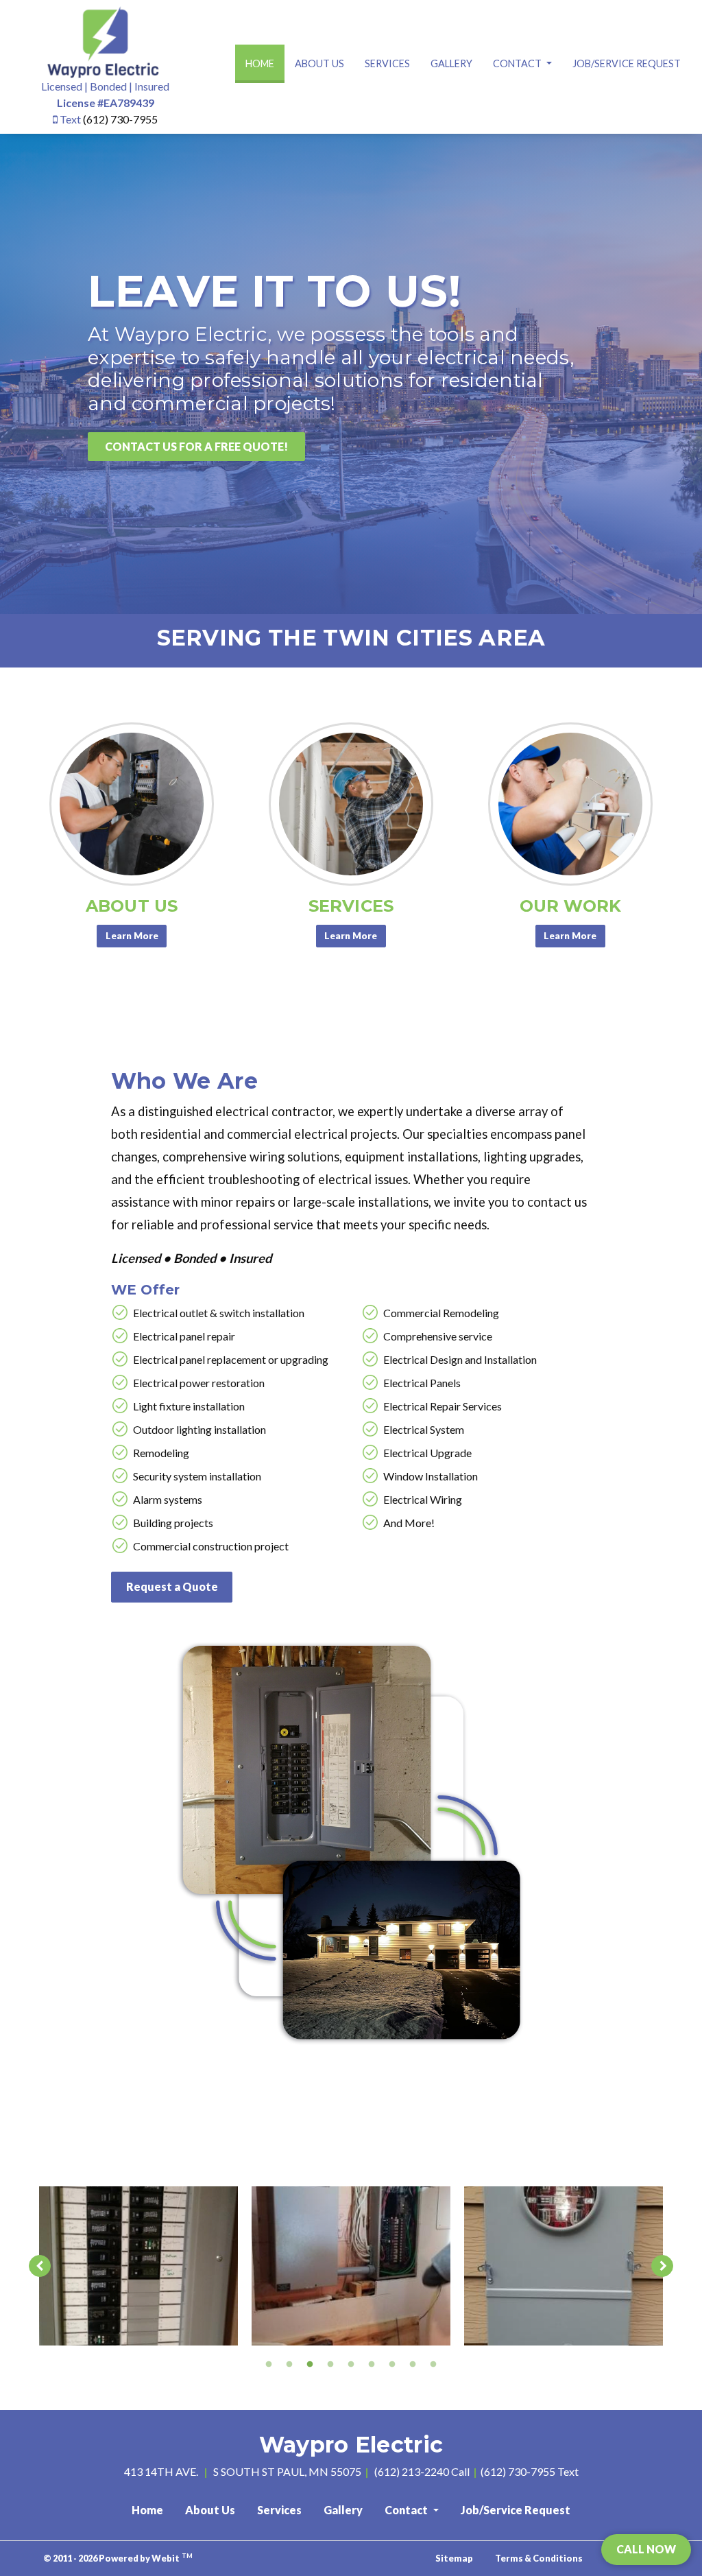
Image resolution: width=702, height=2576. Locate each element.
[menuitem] (260, 64)
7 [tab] (392, 2363)
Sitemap (454, 2558)
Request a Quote (172, 1586)
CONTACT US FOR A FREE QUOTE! (196, 446)
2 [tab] (289, 2363)
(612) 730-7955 (120, 119)
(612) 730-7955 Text (530, 2471)
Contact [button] (518, 63)
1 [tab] (269, 2363)
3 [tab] (310, 2363)
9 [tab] (433, 2363)
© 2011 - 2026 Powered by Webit (118, 2558)
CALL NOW (646, 2549)
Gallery (451, 63)
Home (265, 63)
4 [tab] (330, 2363)
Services (387, 63)
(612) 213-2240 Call (422, 2471)
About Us (319, 63)
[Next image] (662, 2266)
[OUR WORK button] (570, 804)
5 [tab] (351, 2363)
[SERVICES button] (351, 804)
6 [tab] (372, 2363)
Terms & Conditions (539, 2558)
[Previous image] (40, 2266)
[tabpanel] (138, 2266)
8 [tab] (413, 2363)
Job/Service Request (627, 63)
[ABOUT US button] (132, 804)
